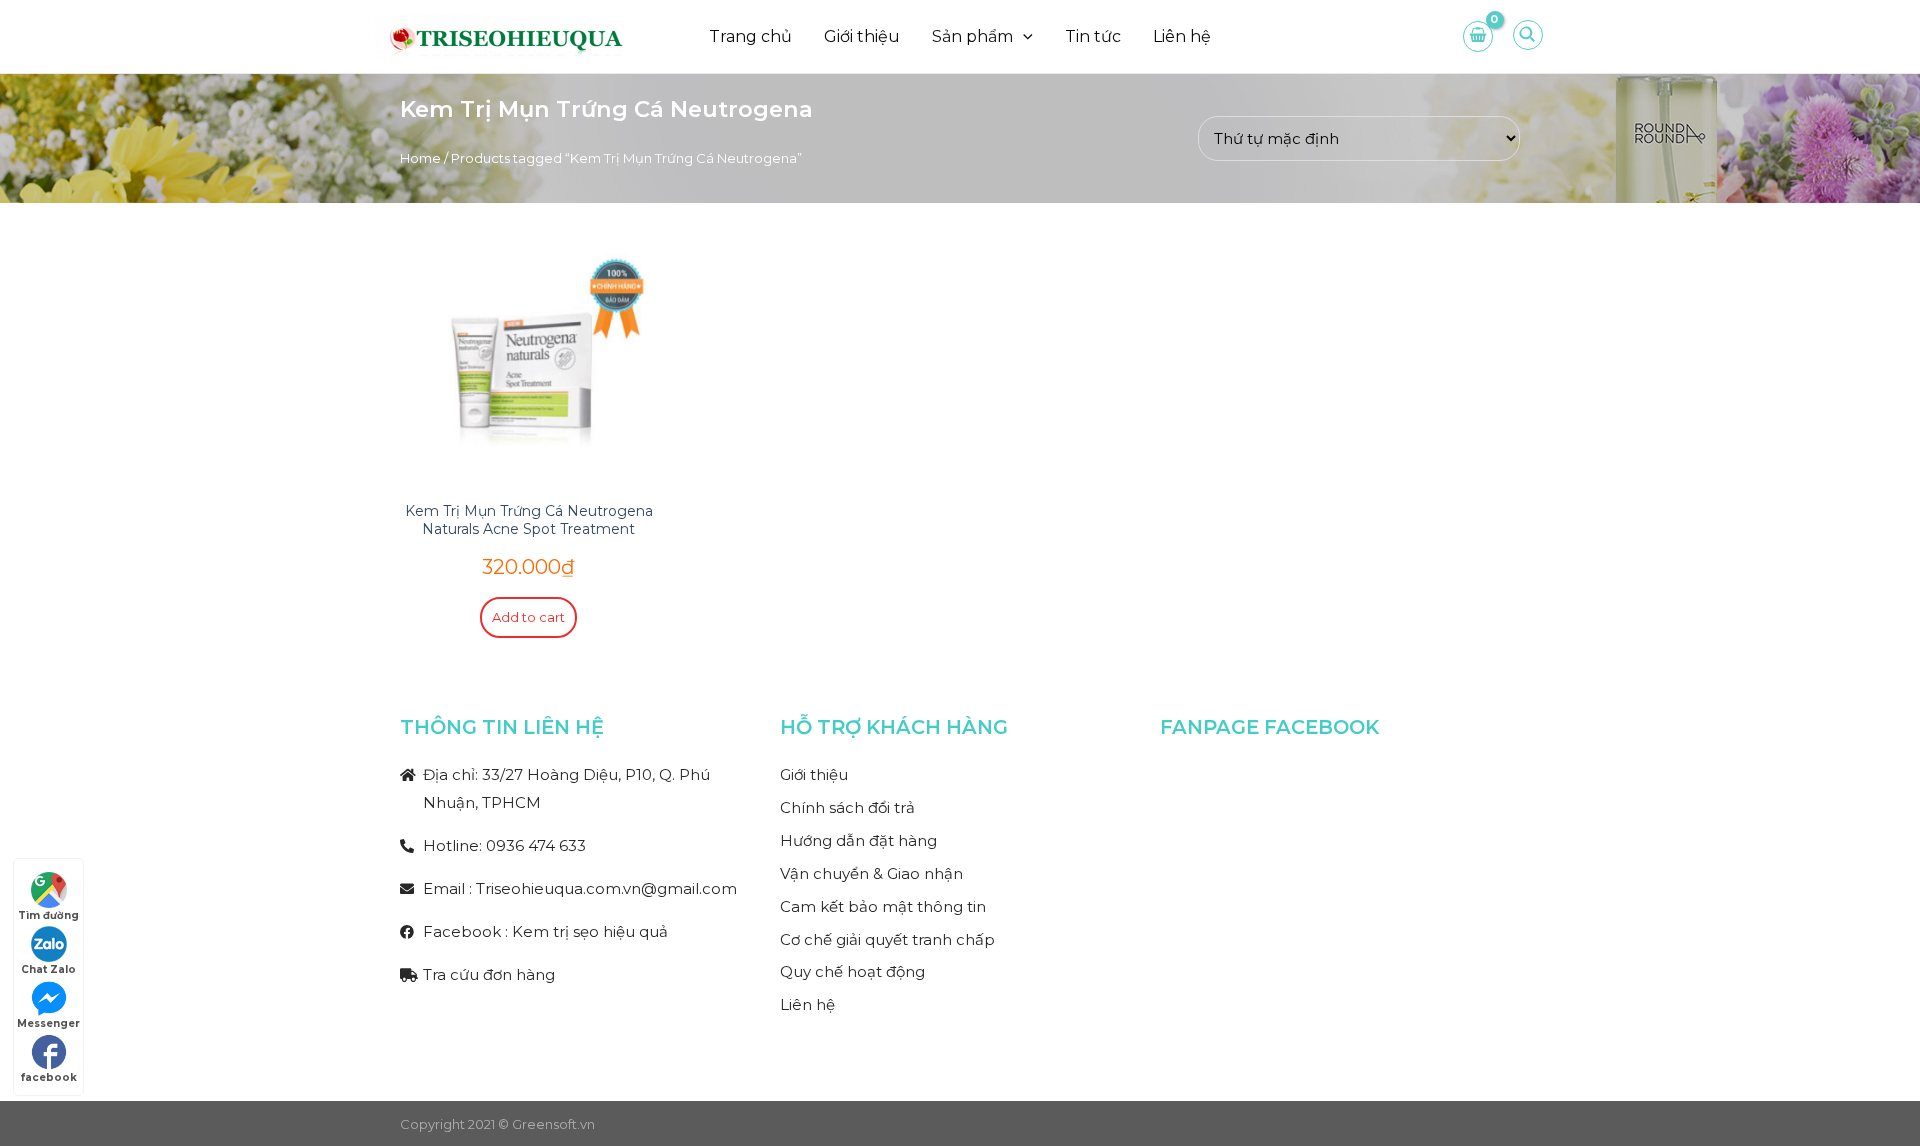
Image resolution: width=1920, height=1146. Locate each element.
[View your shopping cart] (1478, 36)
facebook (49, 1077)
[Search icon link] (1529, 41)
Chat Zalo (48, 969)
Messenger (48, 1023)
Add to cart (528, 617)
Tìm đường (48, 915)
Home (420, 158)
